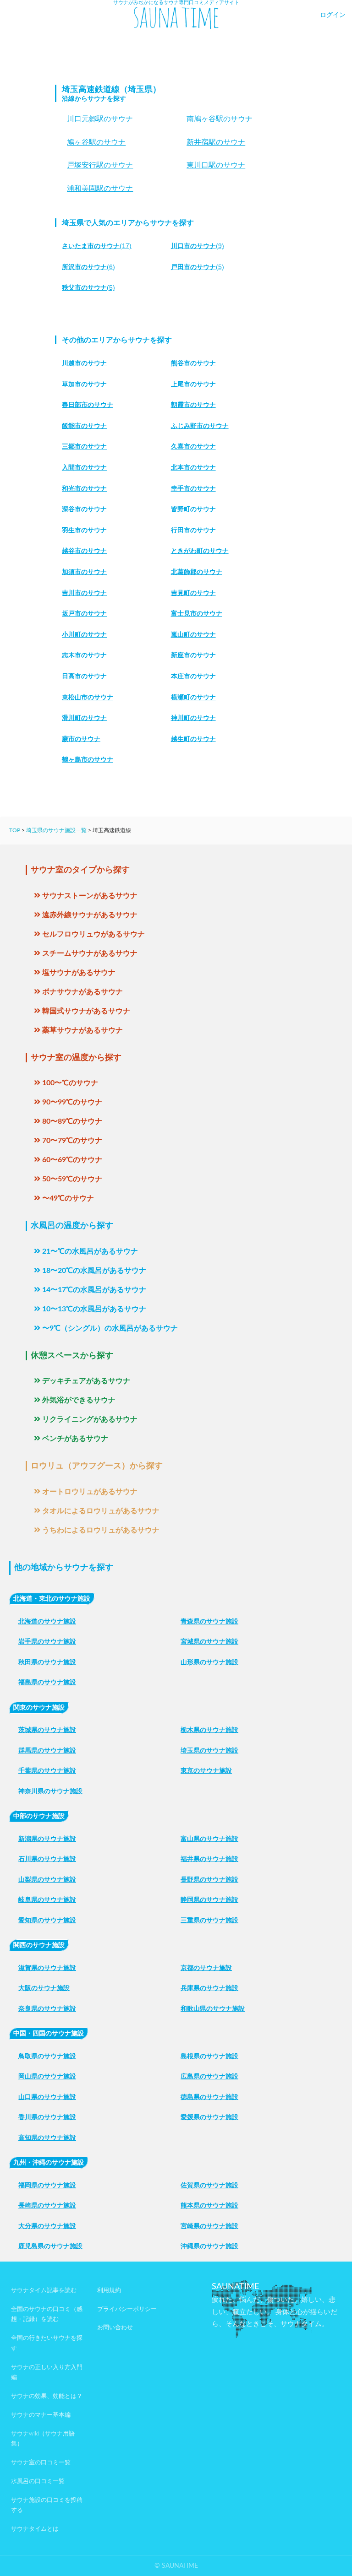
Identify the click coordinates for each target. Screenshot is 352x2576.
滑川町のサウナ (84, 718)
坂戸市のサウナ (84, 613)
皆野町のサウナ (193, 509)
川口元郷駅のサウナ (100, 119)
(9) (198, 246)
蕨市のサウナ (81, 739)
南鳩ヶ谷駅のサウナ (220, 119)
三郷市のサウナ (84, 446)
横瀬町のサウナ (193, 697)
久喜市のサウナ (193, 446)
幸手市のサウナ (193, 488)
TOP (15, 830)
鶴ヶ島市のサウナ (88, 759)
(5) (198, 267)
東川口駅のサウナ (216, 165)
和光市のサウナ (84, 488)
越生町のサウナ (193, 739)
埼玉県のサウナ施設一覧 (56, 830)
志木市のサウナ (84, 655)
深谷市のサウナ (84, 509)
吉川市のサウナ (84, 593)
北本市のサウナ (193, 467)
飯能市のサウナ (84, 426)
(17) (97, 246)
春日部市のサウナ (88, 405)
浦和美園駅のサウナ (100, 188)
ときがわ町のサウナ (200, 551)
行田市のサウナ (193, 530)
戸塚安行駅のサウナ (100, 165)
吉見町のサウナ (193, 593)
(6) (88, 267)
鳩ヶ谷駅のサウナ (96, 142)
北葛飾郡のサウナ (197, 572)
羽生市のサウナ (84, 530)
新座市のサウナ (193, 655)
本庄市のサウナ (193, 676)
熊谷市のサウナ (193, 363)
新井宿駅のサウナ (216, 142)
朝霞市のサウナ (193, 405)
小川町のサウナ (84, 634)
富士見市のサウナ (197, 613)
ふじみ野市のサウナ (200, 426)
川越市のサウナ (84, 363)
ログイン (333, 15)
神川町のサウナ (193, 718)
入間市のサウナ (84, 467)
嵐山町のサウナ (193, 634)
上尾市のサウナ (193, 384)
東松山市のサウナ (88, 697)
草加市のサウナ (84, 384)
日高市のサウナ (84, 676)
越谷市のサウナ (84, 551)
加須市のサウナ (84, 572)
